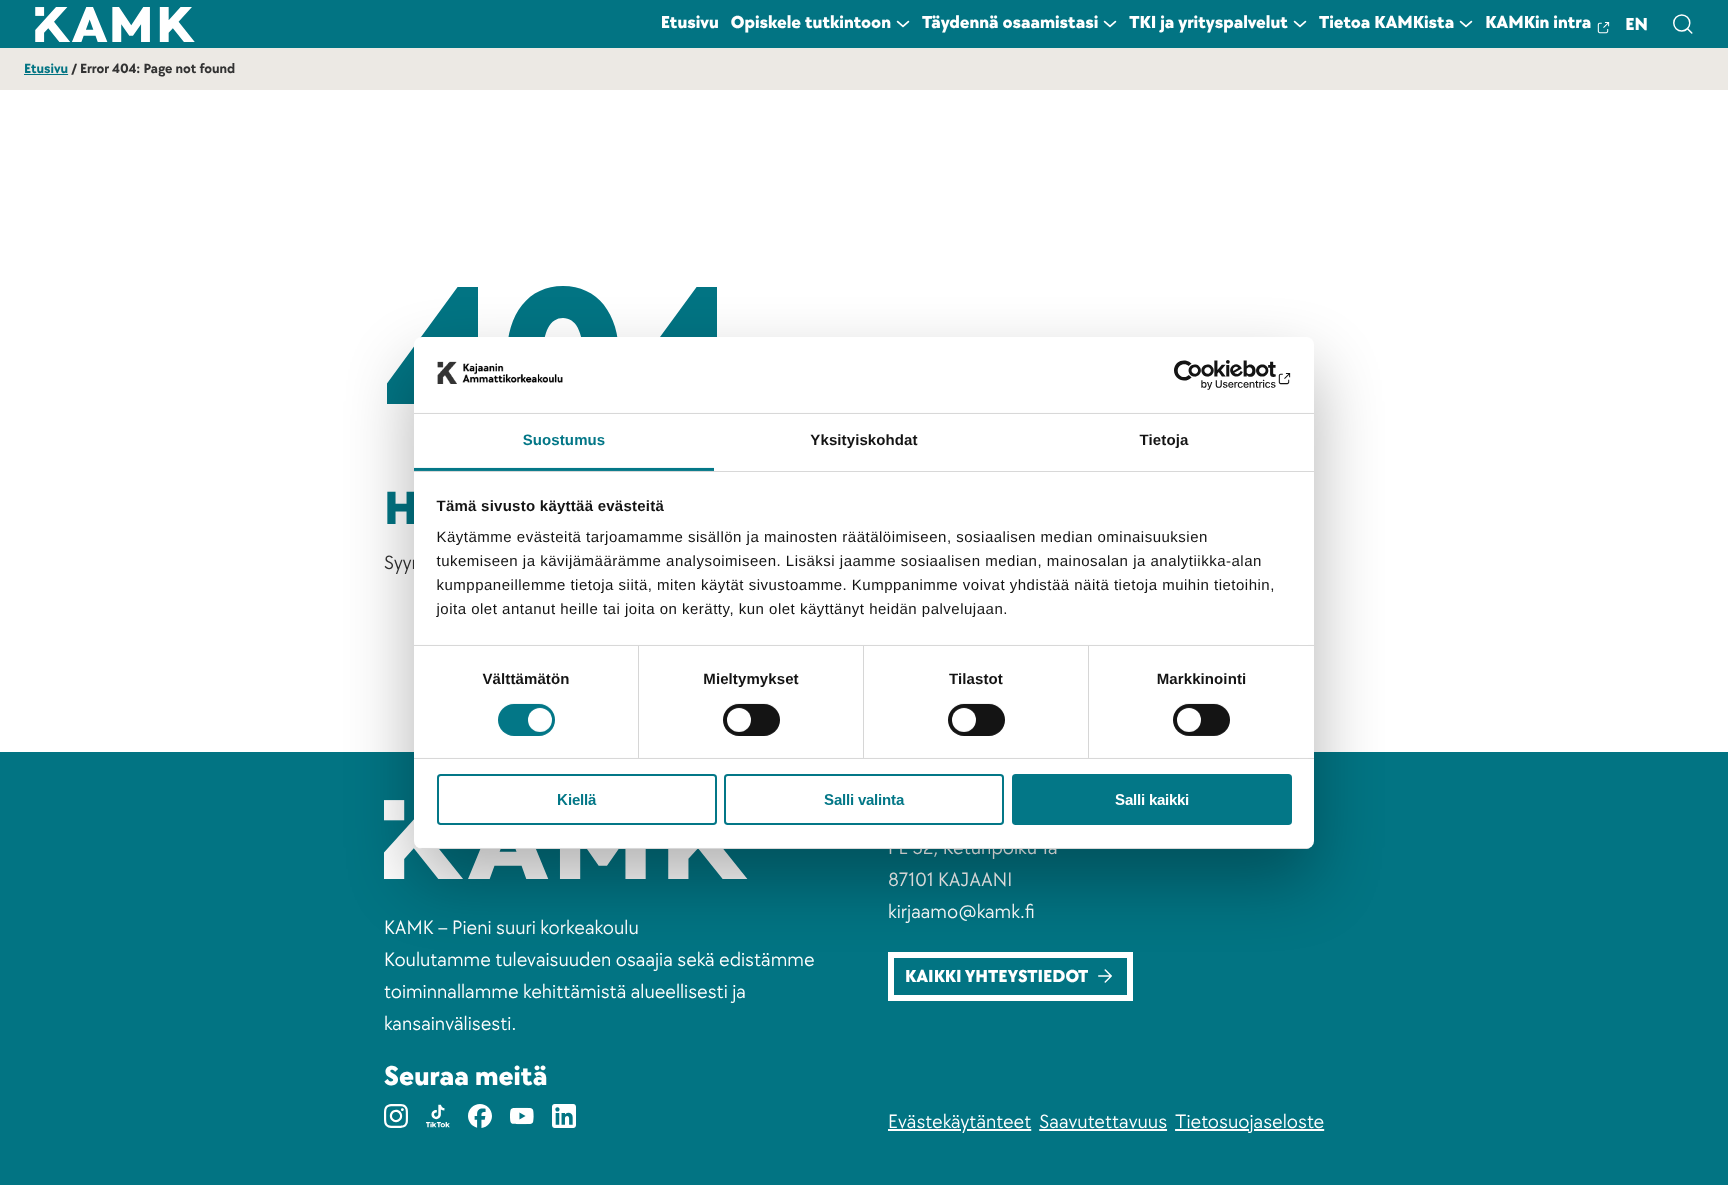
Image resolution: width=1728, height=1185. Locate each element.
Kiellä (576, 799)
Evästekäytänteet (959, 1122)
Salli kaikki (1152, 799)
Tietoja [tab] (1164, 440)
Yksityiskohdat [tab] (863, 440)
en (1636, 25)
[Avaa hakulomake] (1682, 24)
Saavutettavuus (1103, 1122)
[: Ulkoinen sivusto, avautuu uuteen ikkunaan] (1204, 375)
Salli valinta (864, 799)
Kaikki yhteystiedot (996, 977)
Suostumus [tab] (564, 440)
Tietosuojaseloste (1249, 1122)
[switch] (751, 720)
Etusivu (46, 69)
